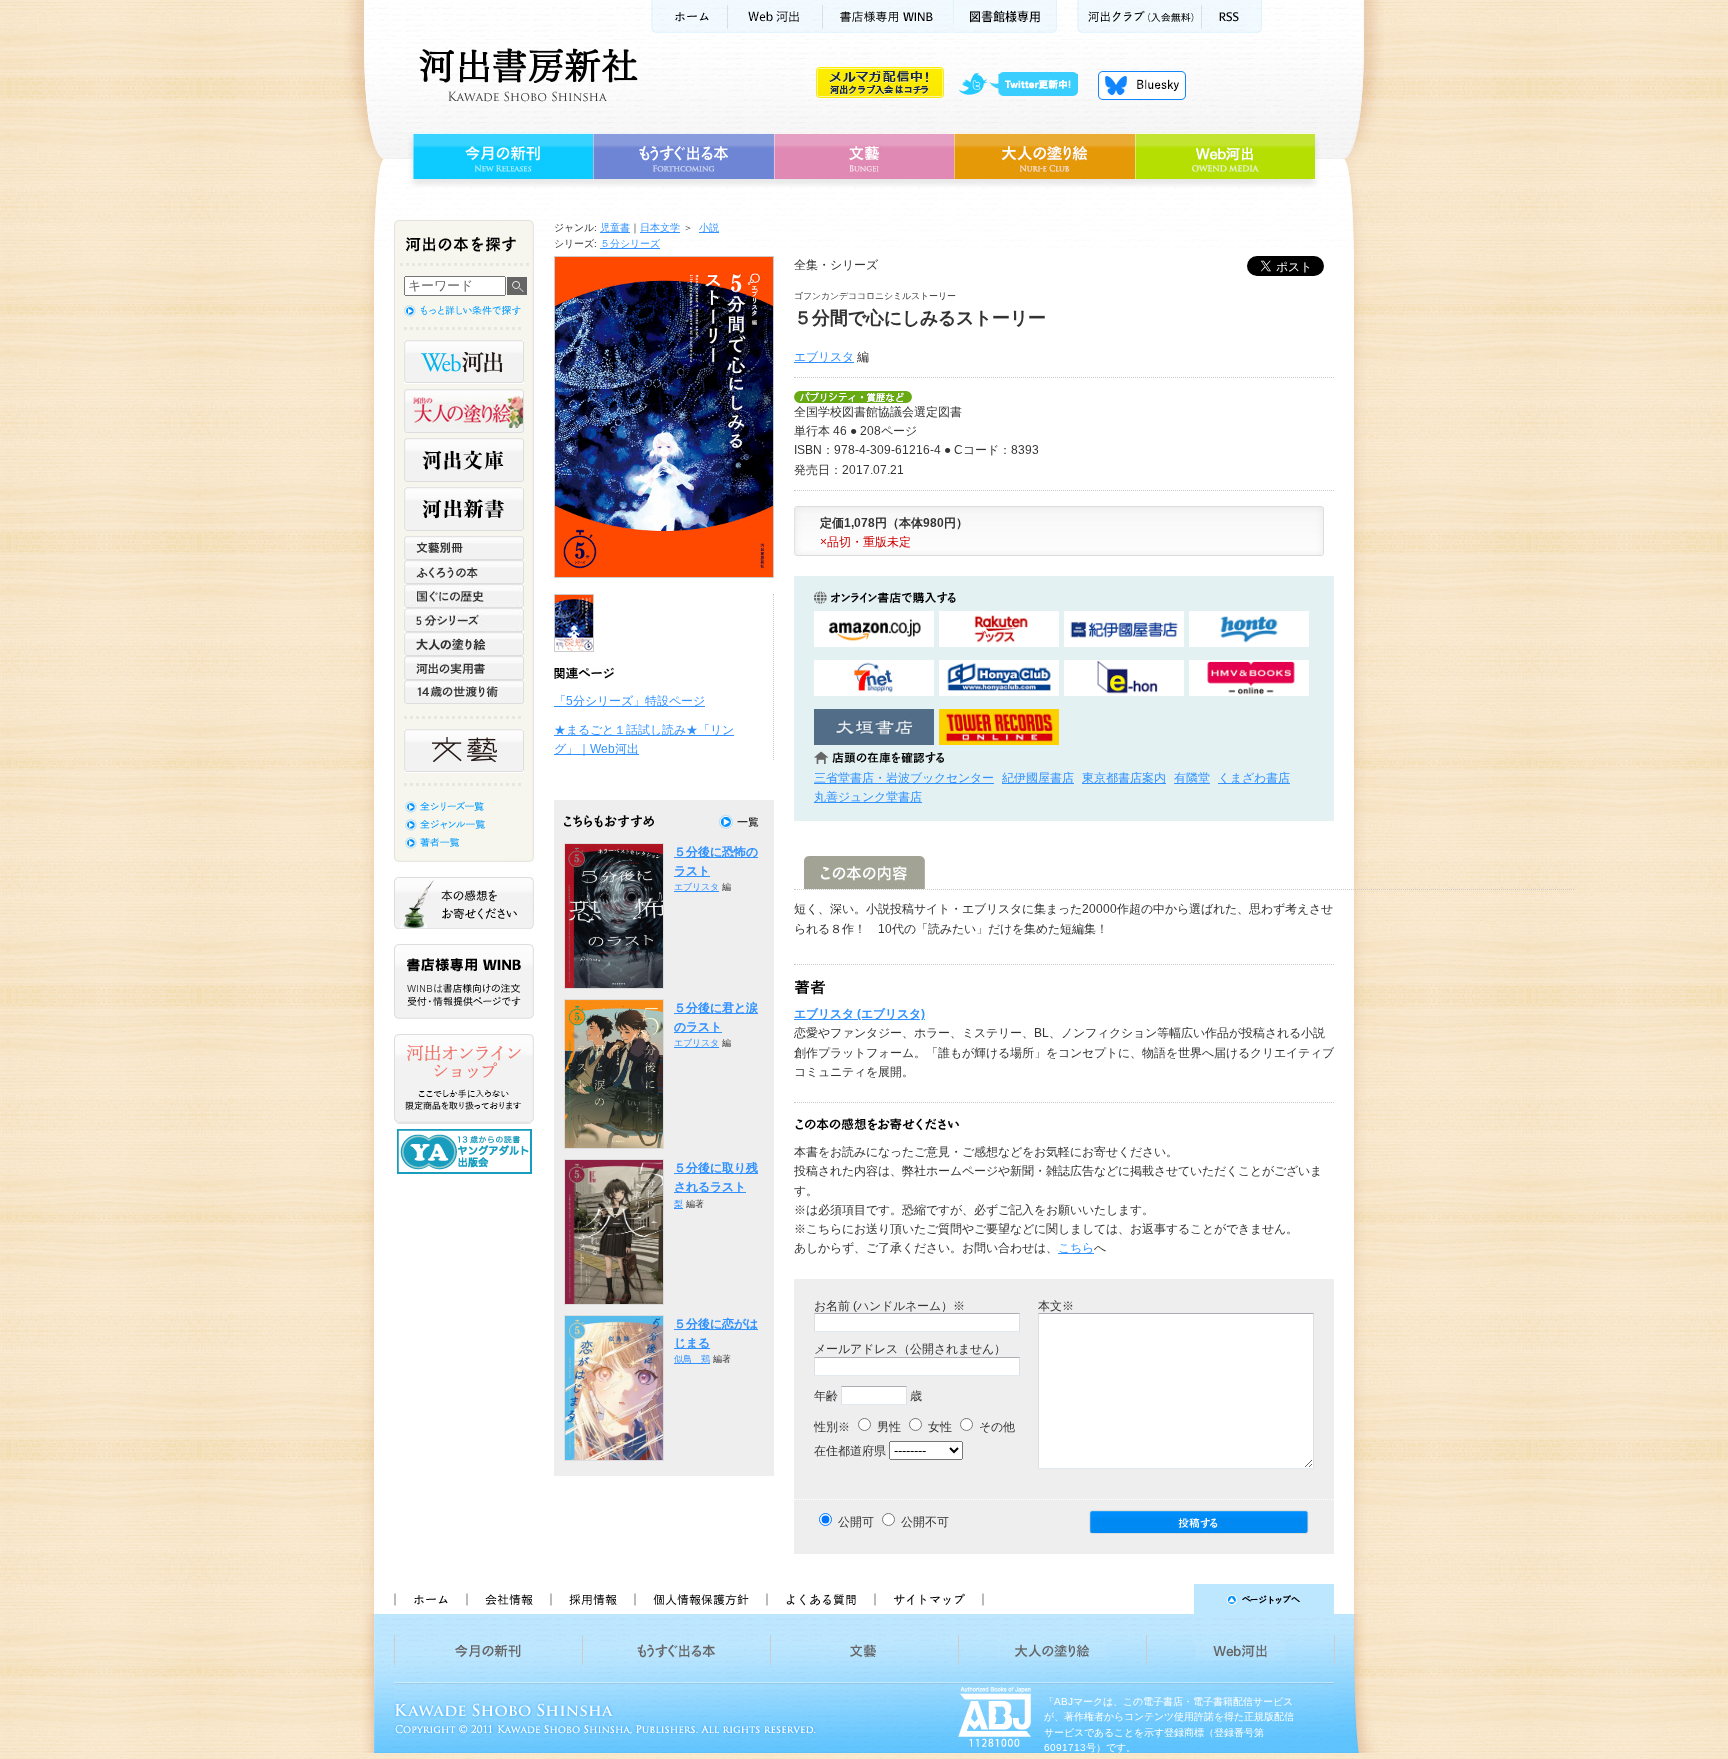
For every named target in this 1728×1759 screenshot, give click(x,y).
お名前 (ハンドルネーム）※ (889, 1306)
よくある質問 (820, 1599)
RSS (1232, 16)
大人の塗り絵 (1044, 157)
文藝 (864, 157)
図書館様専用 (1005, 16)
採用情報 (592, 1599)
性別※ (832, 1427)
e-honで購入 (1124, 678)
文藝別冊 (464, 548)
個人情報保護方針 (700, 1599)
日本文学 (660, 227)
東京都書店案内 (1124, 778)
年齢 (826, 1396)
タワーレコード (999, 727)
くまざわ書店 (1254, 778)
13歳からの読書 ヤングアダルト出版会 (467, 1151)
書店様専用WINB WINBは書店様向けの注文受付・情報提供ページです (464, 981)
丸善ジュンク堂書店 (868, 797)
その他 (995, 1427)
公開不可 (925, 1522)
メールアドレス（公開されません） (910, 1349)
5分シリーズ (464, 620)
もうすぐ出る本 (683, 157)
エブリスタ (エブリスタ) (859, 1014)
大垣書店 (874, 727)
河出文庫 (464, 460)
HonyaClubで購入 (999, 678)
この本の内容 (864, 872)
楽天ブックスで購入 (999, 629)
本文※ (1056, 1306)
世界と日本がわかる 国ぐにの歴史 (464, 596)
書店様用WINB (888, 16)
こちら (1076, 1248)
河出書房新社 (525, 75)
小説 (709, 227)
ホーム (689, 16)
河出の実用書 (464, 668)
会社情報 (508, 1599)
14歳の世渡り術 (464, 692)
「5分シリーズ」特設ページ (629, 701)
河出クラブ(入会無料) (1139, 16)
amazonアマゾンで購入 (874, 629)
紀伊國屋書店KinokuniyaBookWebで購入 (1124, 629)
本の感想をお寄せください (464, 903)
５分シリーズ (630, 243)
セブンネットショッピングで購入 (874, 678)
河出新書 (464, 509)
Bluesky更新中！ (1142, 85)
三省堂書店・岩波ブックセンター (904, 778)
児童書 (615, 227)
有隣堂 (1192, 778)
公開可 (856, 1522)
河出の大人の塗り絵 (464, 411)
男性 (887, 1427)
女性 (938, 1427)
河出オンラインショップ (464, 1079)
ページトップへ (1167, 1599)
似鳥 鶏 (692, 1359)
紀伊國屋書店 (1038, 778)
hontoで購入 (1249, 629)
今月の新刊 (500, 157)
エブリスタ (824, 357)
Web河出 (775, 16)
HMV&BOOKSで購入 (1249, 678)
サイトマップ (929, 1599)
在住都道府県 (850, 1451)
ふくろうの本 (464, 572)
